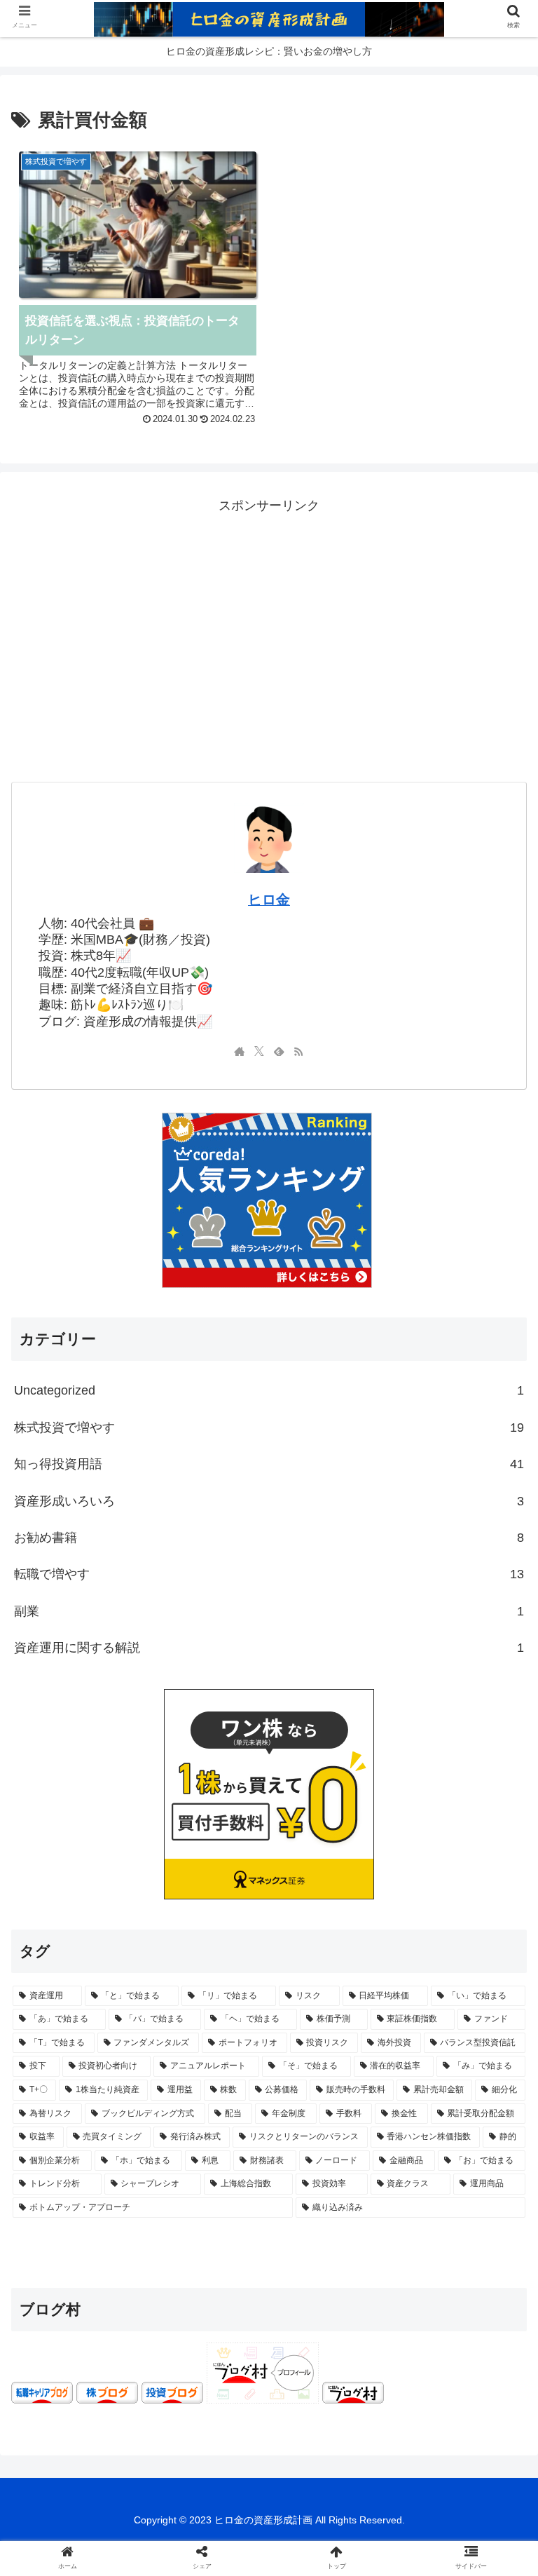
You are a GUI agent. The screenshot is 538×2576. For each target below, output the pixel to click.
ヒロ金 (269, 900)
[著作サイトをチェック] (240, 1052)
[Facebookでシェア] (209, 2161)
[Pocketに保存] (450, 2161)
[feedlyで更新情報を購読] (279, 1052)
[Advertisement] (269, 616)
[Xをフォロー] (259, 1052)
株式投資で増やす (269, 1428)
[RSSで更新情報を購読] (298, 1052)
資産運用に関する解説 (269, 1648)
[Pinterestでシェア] (209, 2198)
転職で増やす (269, 1574)
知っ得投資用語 (269, 1464)
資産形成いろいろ (269, 1501)
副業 (269, 1611)
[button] (497, 2100)
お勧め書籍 (269, 1538)
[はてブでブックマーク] (329, 2161)
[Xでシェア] (88, 2161)
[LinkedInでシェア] (329, 2198)
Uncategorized (269, 1390)
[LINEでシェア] (88, 2198)
